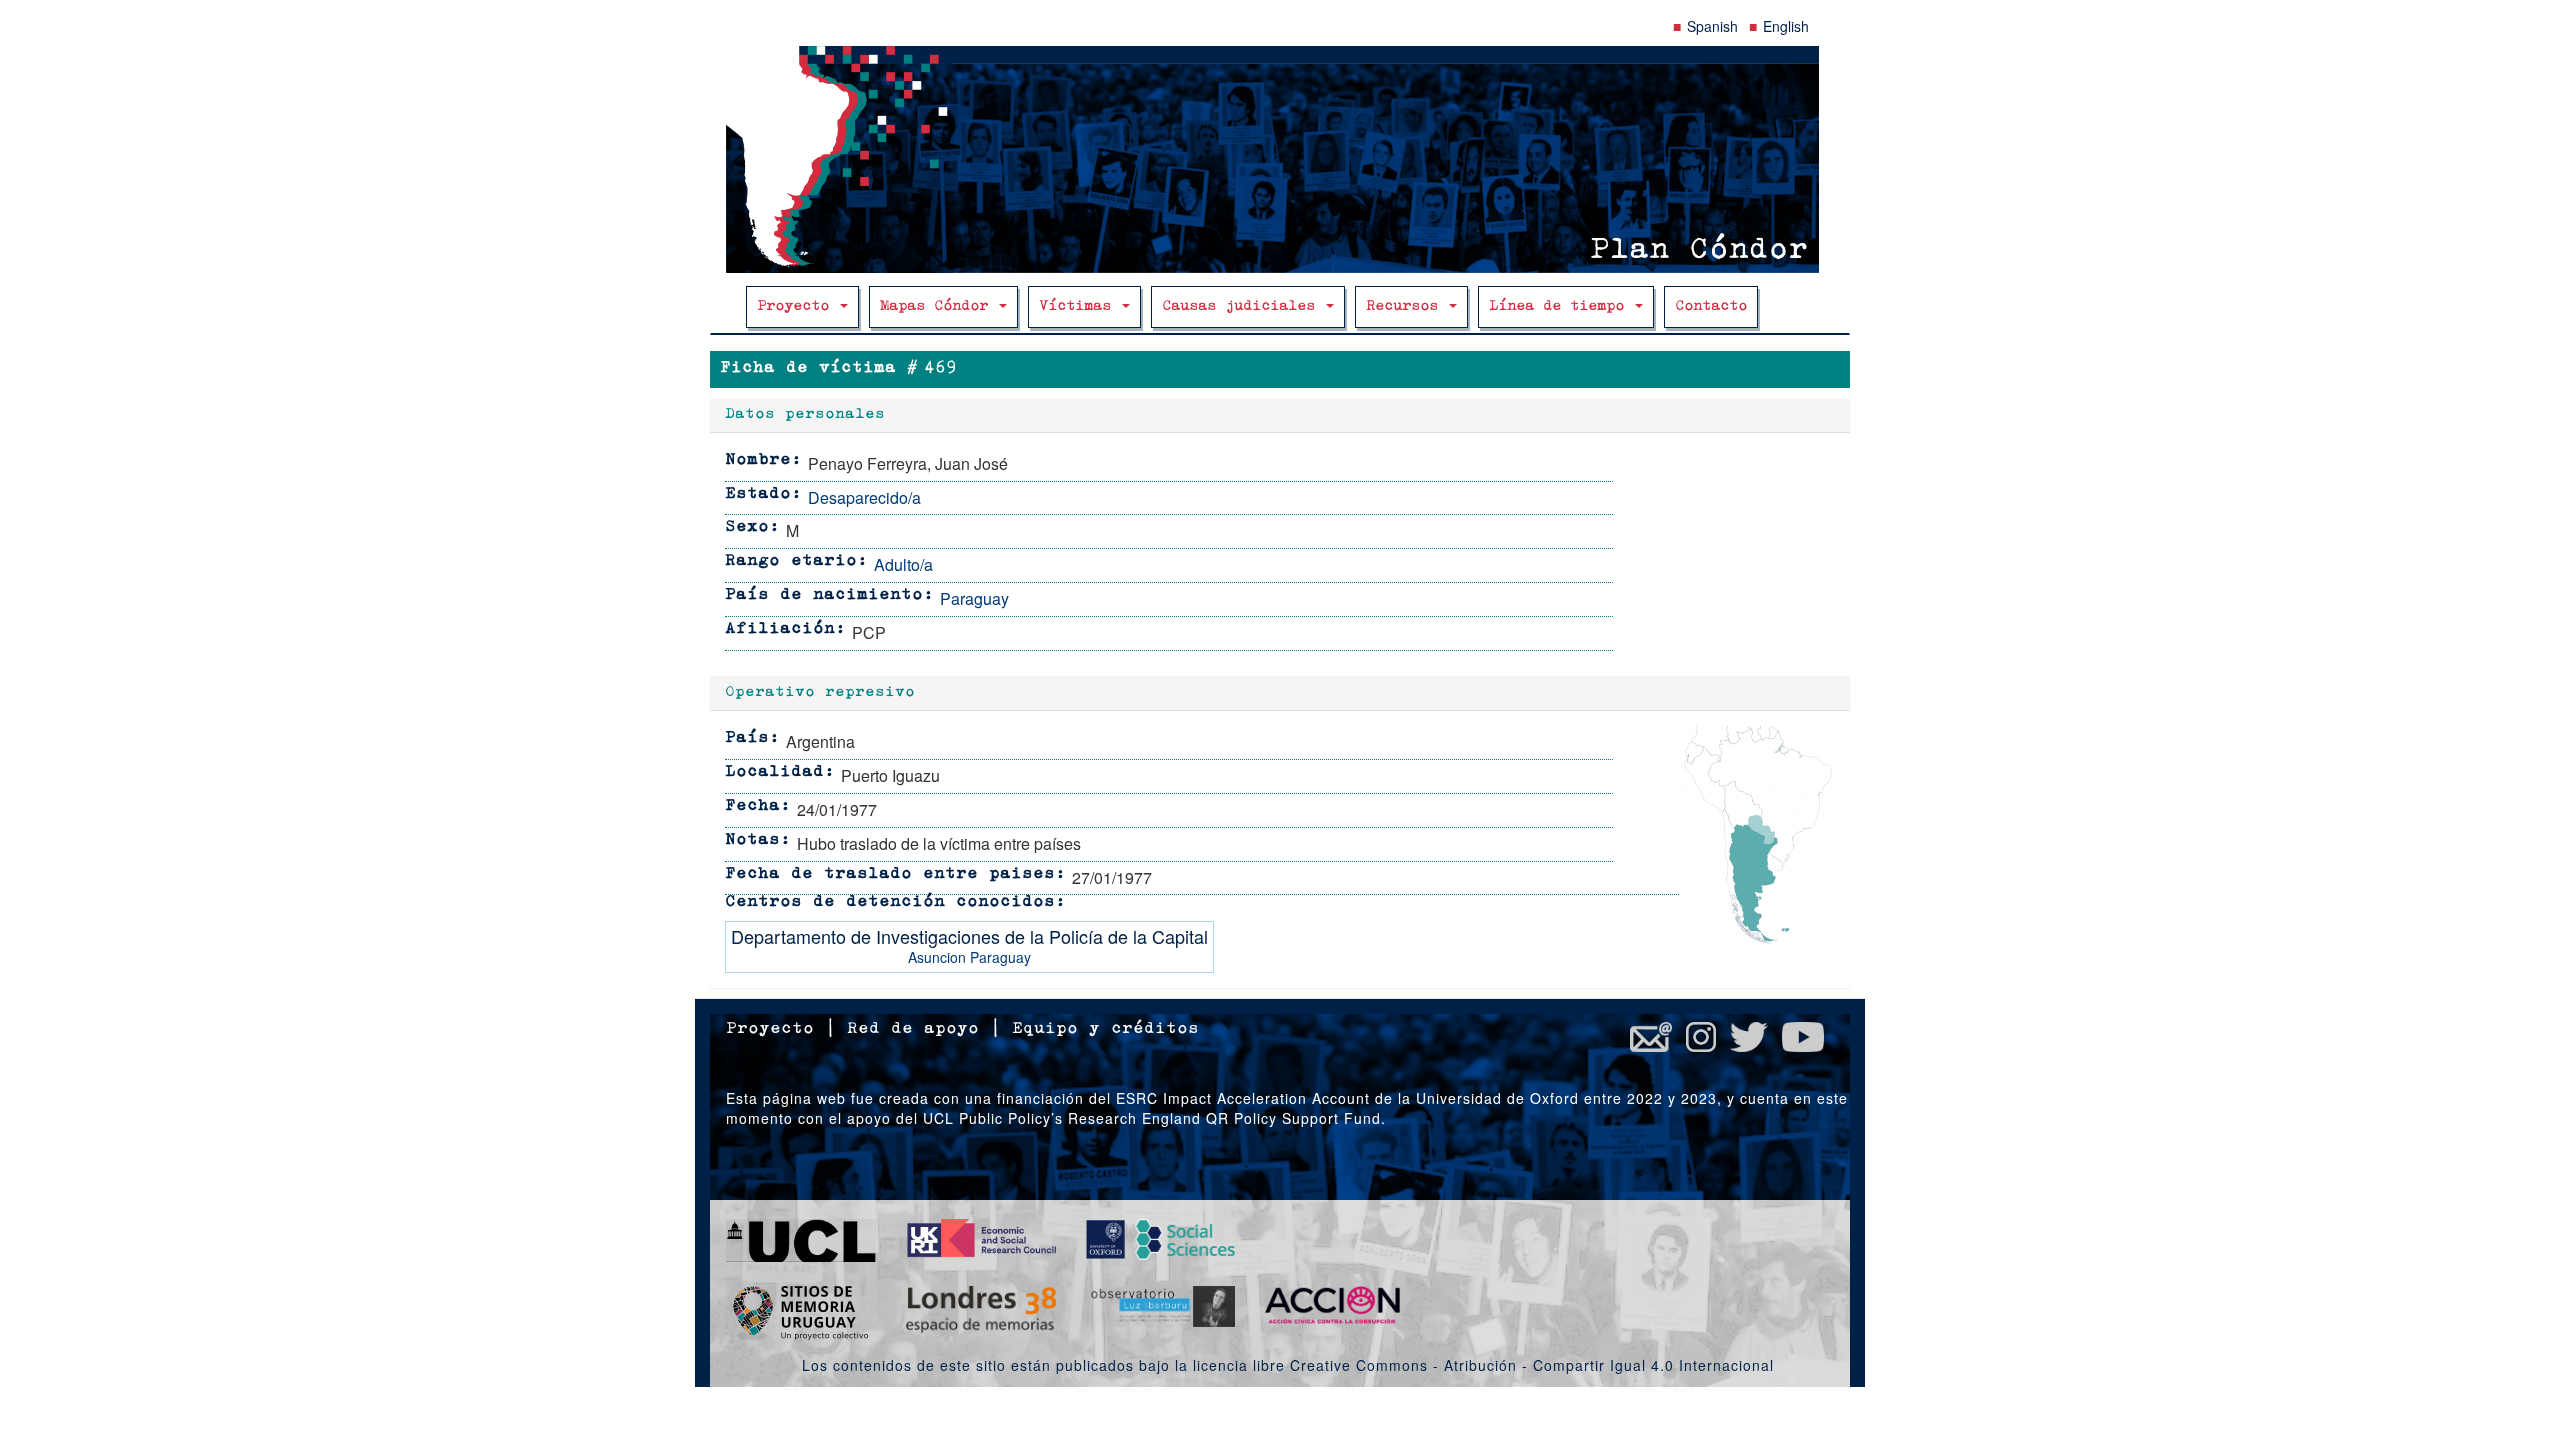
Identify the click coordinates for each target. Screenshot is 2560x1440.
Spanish (1712, 26)
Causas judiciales (1243, 306)
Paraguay (974, 598)
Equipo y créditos (1105, 1029)
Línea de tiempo (1561, 306)
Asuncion (937, 957)
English (1786, 26)
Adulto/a (903, 564)
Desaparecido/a (864, 497)
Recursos (1406, 306)
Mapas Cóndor (938, 306)
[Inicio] (1280, 159)
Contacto (1711, 306)
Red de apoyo (913, 1029)
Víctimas (1079, 306)
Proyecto (797, 306)
